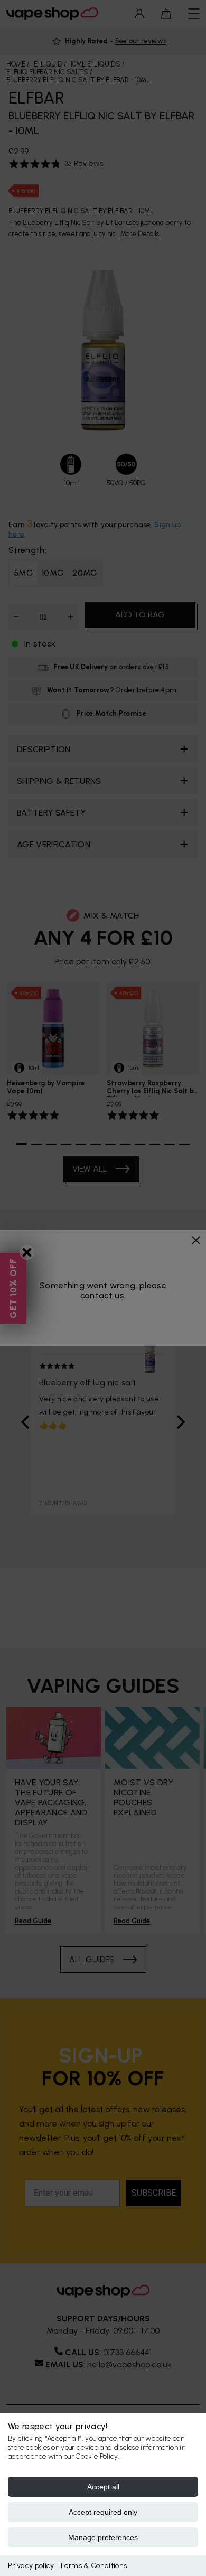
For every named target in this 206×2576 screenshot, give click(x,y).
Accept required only (103, 2512)
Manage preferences (103, 2537)
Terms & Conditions (93, 2566)
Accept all (103, 2487)
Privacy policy (31, 2566)
